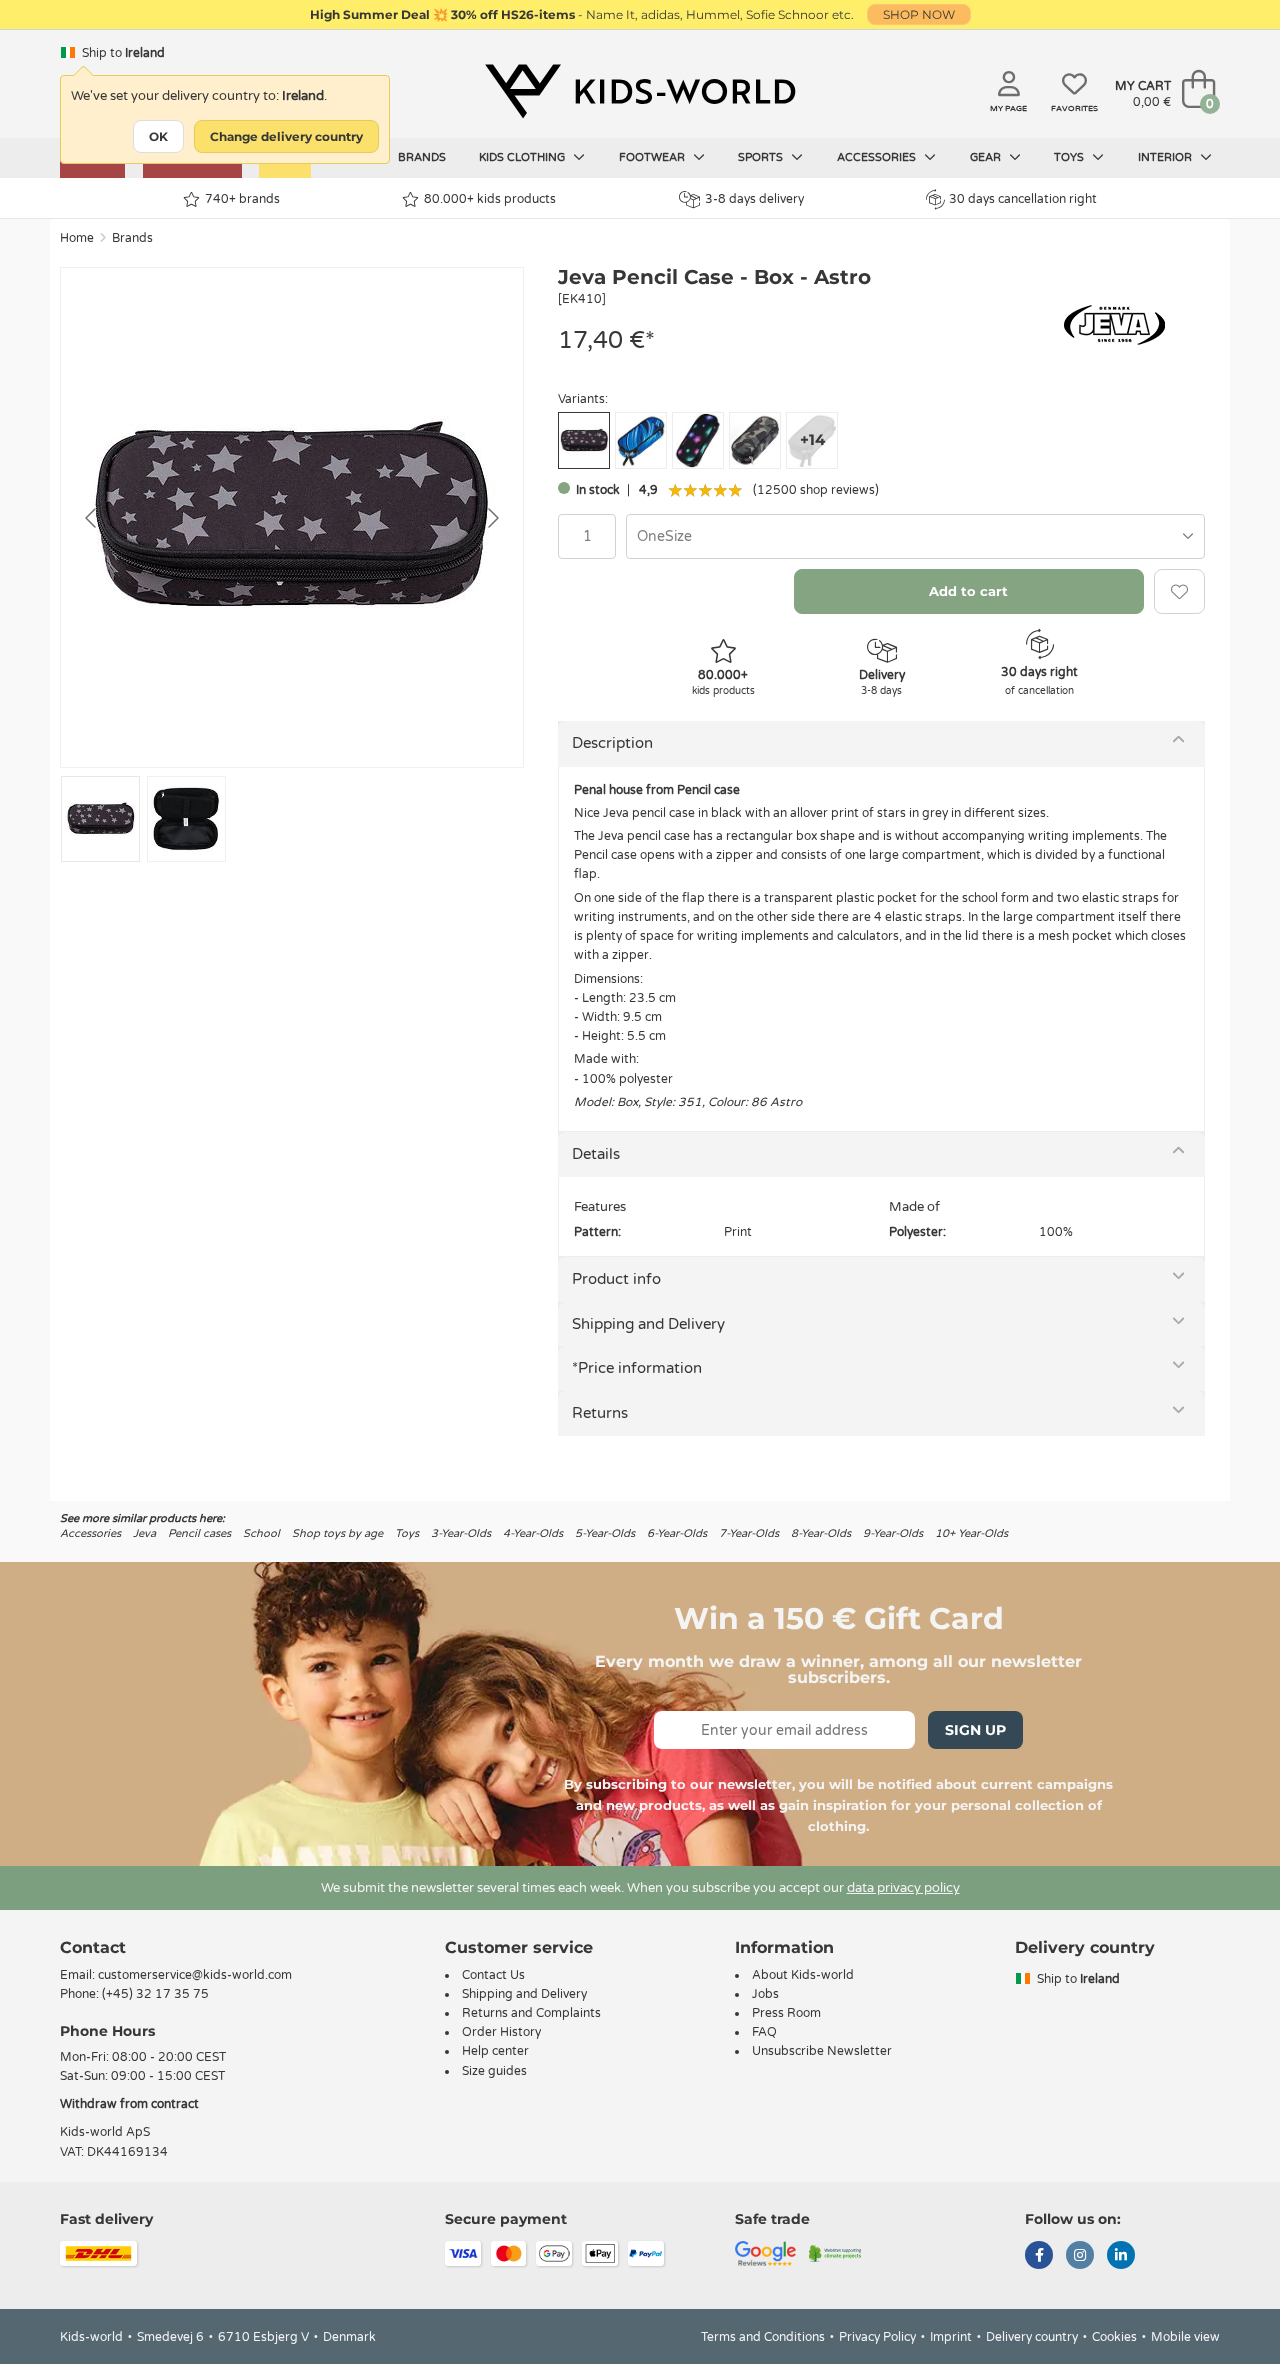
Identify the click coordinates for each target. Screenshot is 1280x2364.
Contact (93, 1947)
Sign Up (975, 1730)
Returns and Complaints (531, 2013)
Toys (1070, 157)
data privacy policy (903, 1888)
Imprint (951, 2337)
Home (77, 238)
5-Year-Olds (605, 1533)
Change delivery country (286, 136)
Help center (495, 2051)
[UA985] (755, 440)
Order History (501, 2032)
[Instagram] (1080, 2257)
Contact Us (493, 1975)
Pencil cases (199, 1533)
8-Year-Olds (821, 1533)
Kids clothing (523, 157)
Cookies (1114, 2337)
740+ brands (242, 199)
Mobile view (1185, 2337)
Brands (422, 157)
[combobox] (915, 536)
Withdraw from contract (129, 2104)
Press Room (786, 2013)
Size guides (494, 2071)
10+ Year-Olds (971, 1533)
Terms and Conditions (763, 2337)
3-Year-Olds (461, 1533)
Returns (600, 1413)
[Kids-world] (640, 91)
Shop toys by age (337, 1533)
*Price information (637, 1368)
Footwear (653, 157)
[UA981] (698, 440)
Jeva (144, 1533)
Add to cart (968, 591)
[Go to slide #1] (100, 819)
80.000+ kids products (490, 199)
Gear (987, 157)
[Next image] (492, 518)
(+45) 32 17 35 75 (155, 1994)
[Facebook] (1039, 2257)
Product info (616, 1279)
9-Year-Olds (893, 1533)
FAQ (764, 2032)
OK (158, 136)
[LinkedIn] (1121, 2257)
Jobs (765, 1994)
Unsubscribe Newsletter (822, 2051)
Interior (1166, 157)
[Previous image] (92, 518)
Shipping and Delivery (648, 1324)
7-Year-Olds (749, 1533)
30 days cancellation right (1023, 199)
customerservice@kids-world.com (195, 1975)
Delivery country (1032, 2337)
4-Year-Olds (533, 1533)
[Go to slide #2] (186, 819)
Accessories (878, 157)
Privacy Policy (877, 2337)
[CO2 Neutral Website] (835, 2252)
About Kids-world (803, 1975)
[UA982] (641, 440)
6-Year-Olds (677, 1533)
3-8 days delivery (754, 199)
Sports (762, 157)
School (261, 1533)
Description (612, 743)
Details (596, 1154)
